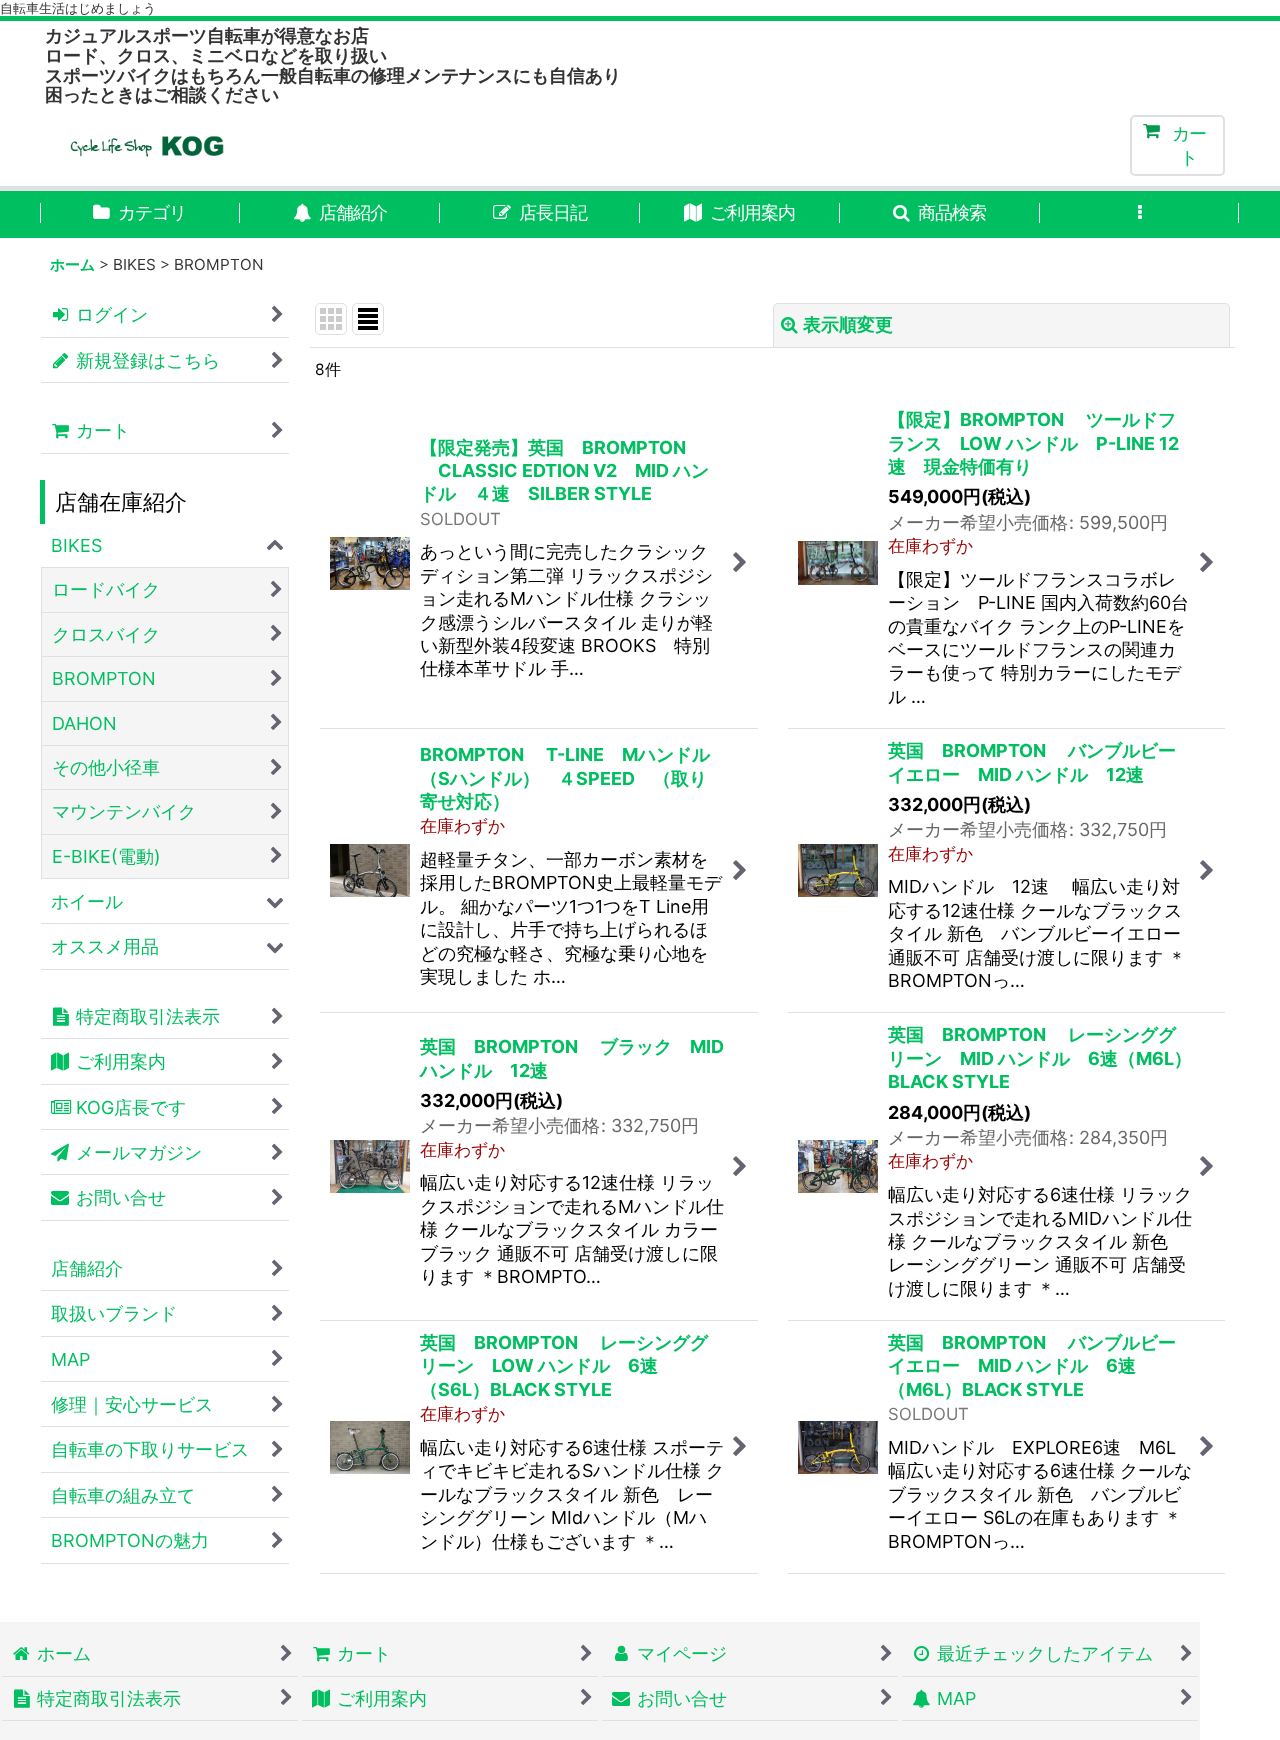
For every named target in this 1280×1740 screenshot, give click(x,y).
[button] (940, 214)
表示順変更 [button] (848, 324)
